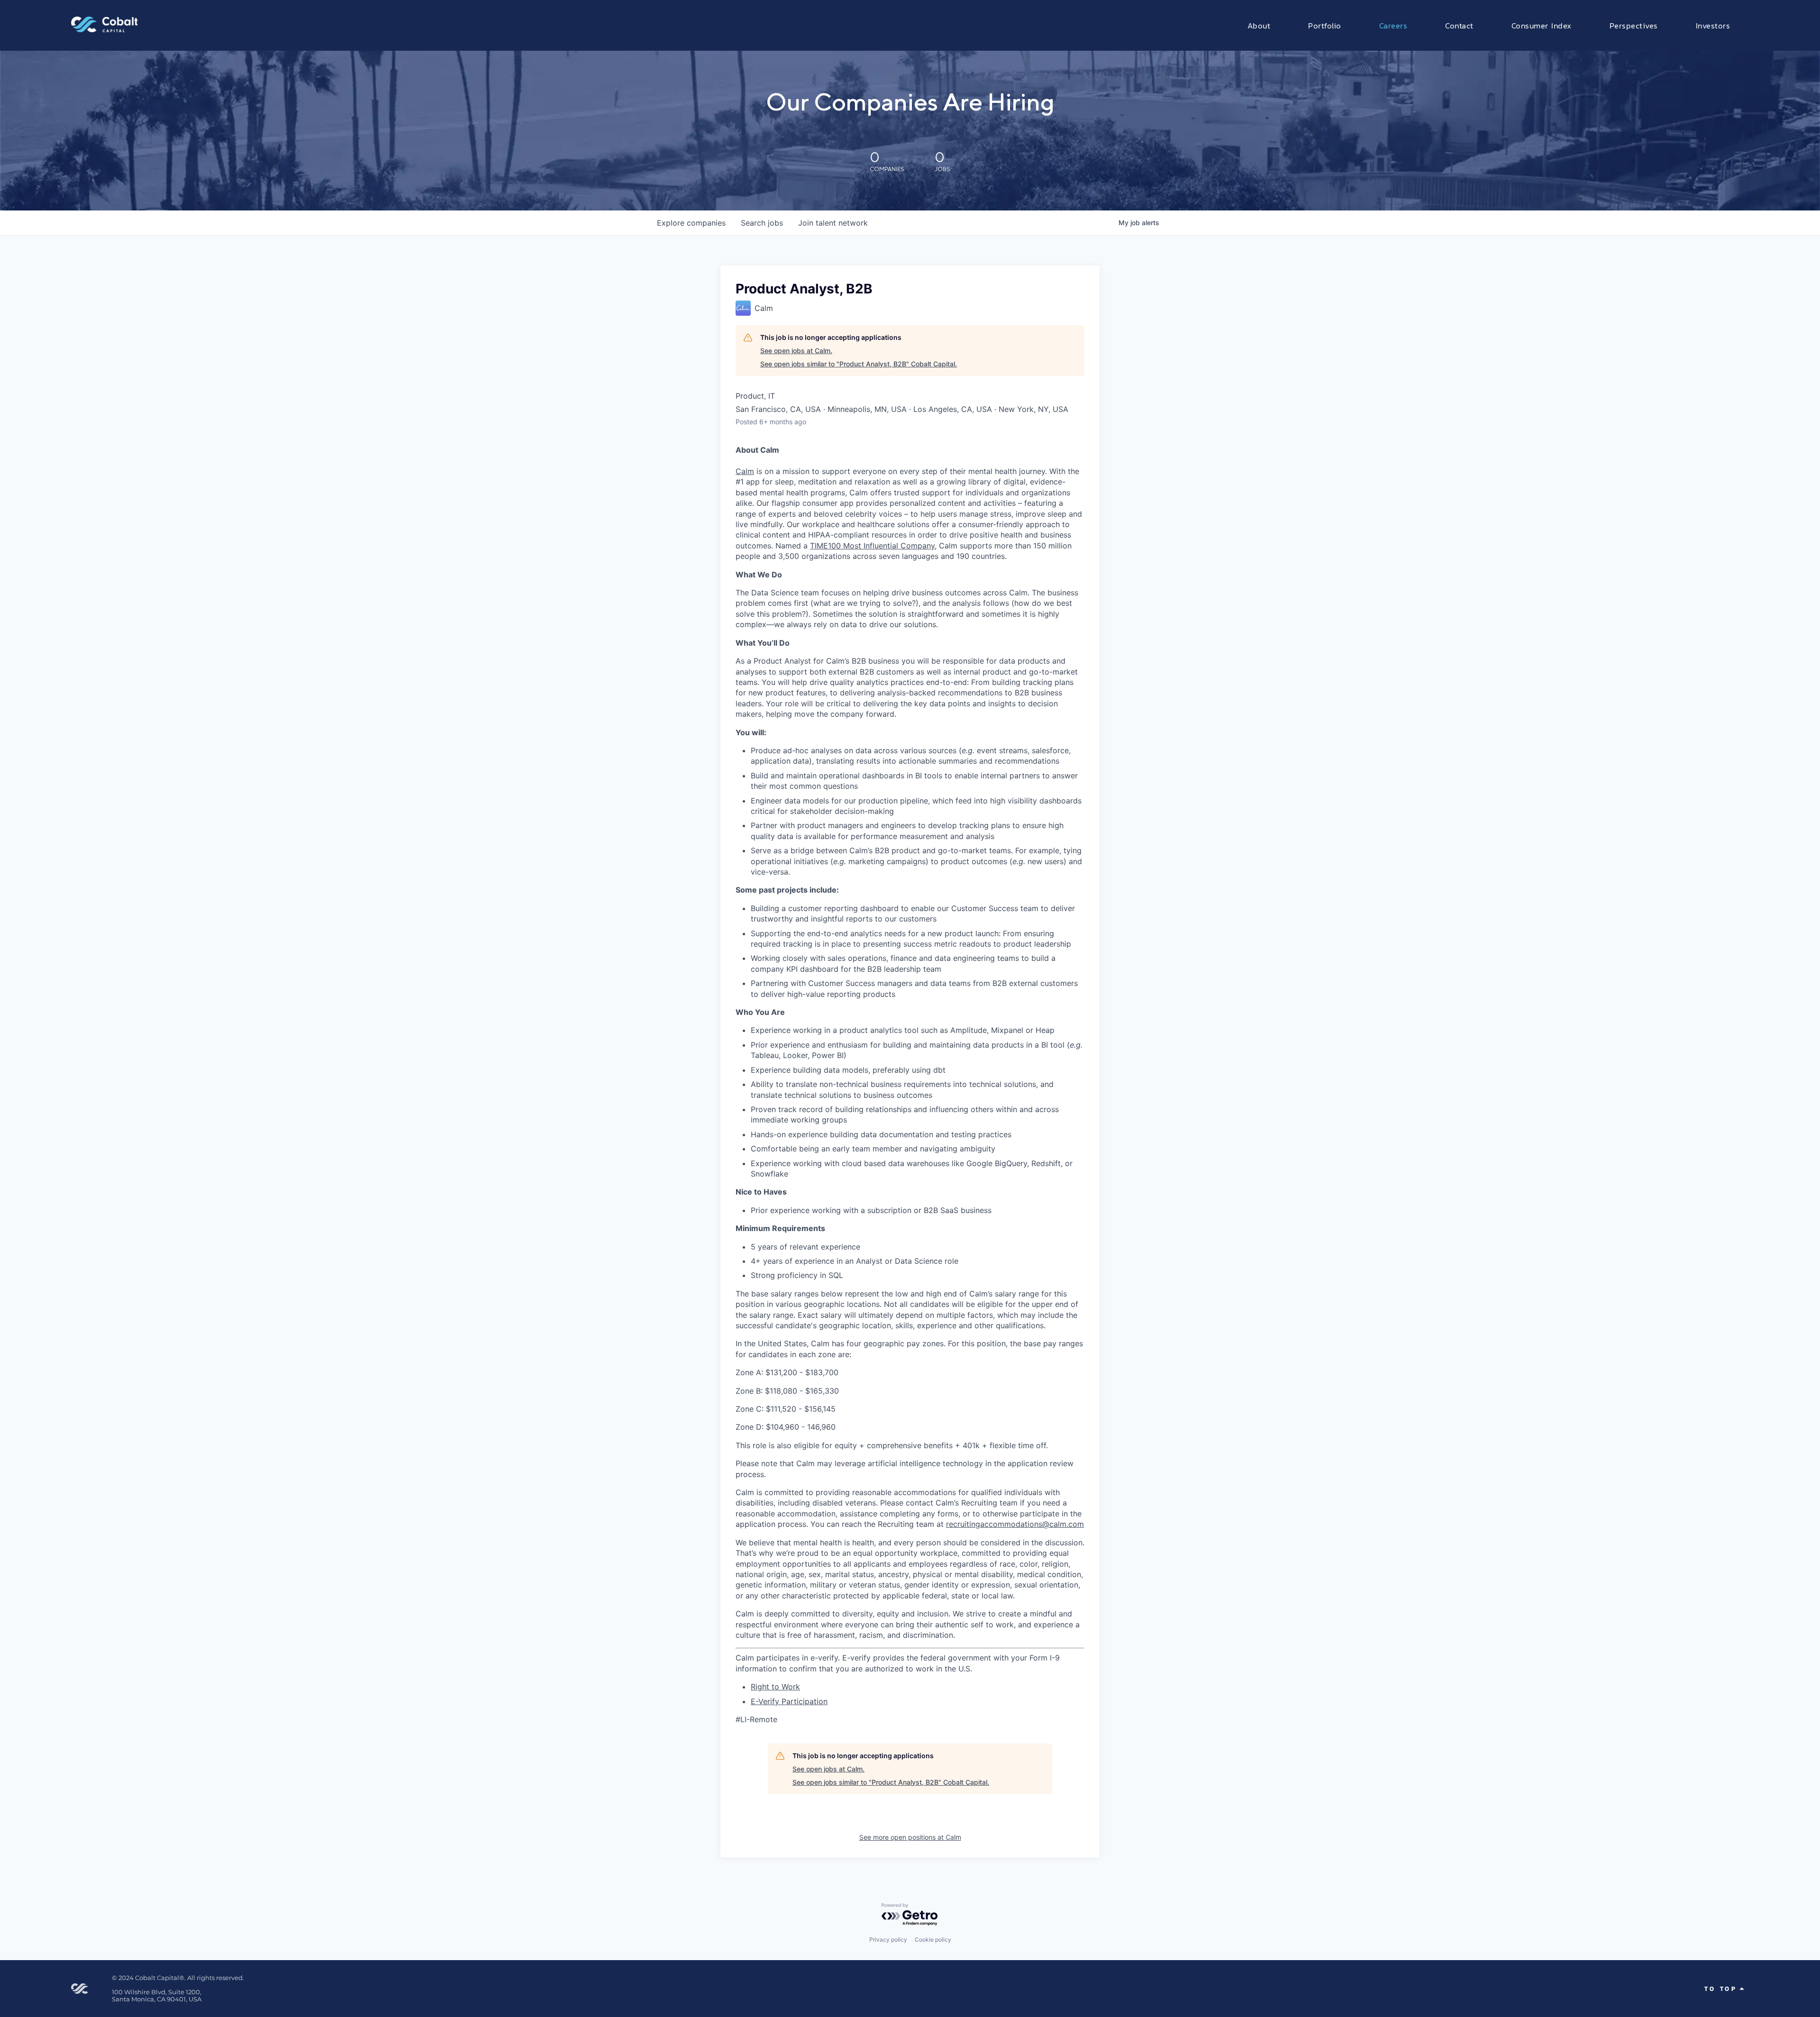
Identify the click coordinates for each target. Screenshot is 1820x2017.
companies (691, 223)
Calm (745, 471)
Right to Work (775, 1687)
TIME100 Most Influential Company (872, 546)
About (1259, 25)
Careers (1393, 25)
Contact (1459, 25)
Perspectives (1634, 25)
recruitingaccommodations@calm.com (1015, 1524)
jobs (762, 223)
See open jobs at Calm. (796, 351)
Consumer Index (1542, 25)
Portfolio (1325, 25)
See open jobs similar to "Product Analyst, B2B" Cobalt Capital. (859, 364)
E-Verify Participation (789, 1701)
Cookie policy (933, 1939)
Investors (1713, 25)
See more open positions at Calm (910, 1837)
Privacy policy (888, 1939)
